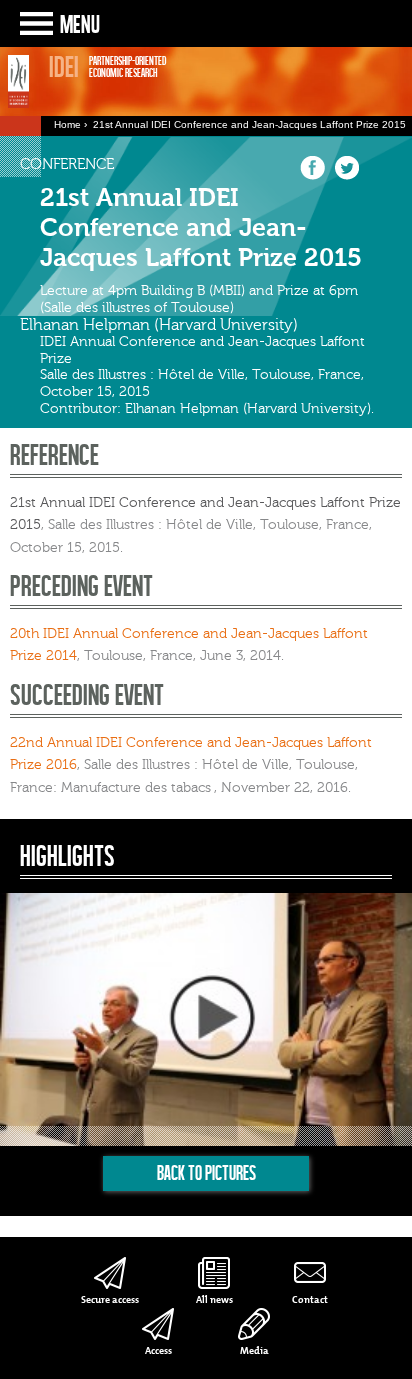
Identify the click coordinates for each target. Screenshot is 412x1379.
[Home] (18, 81)
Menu (80, 23)
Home (67, 124)
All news (214, 1299)
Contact (310, 1299)
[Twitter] (346, 176)
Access (158, 1350)
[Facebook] (312, 176)
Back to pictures (206, 1172)
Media (254, 1350)
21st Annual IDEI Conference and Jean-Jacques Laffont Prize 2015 (249, 124)
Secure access (110, 1299)
